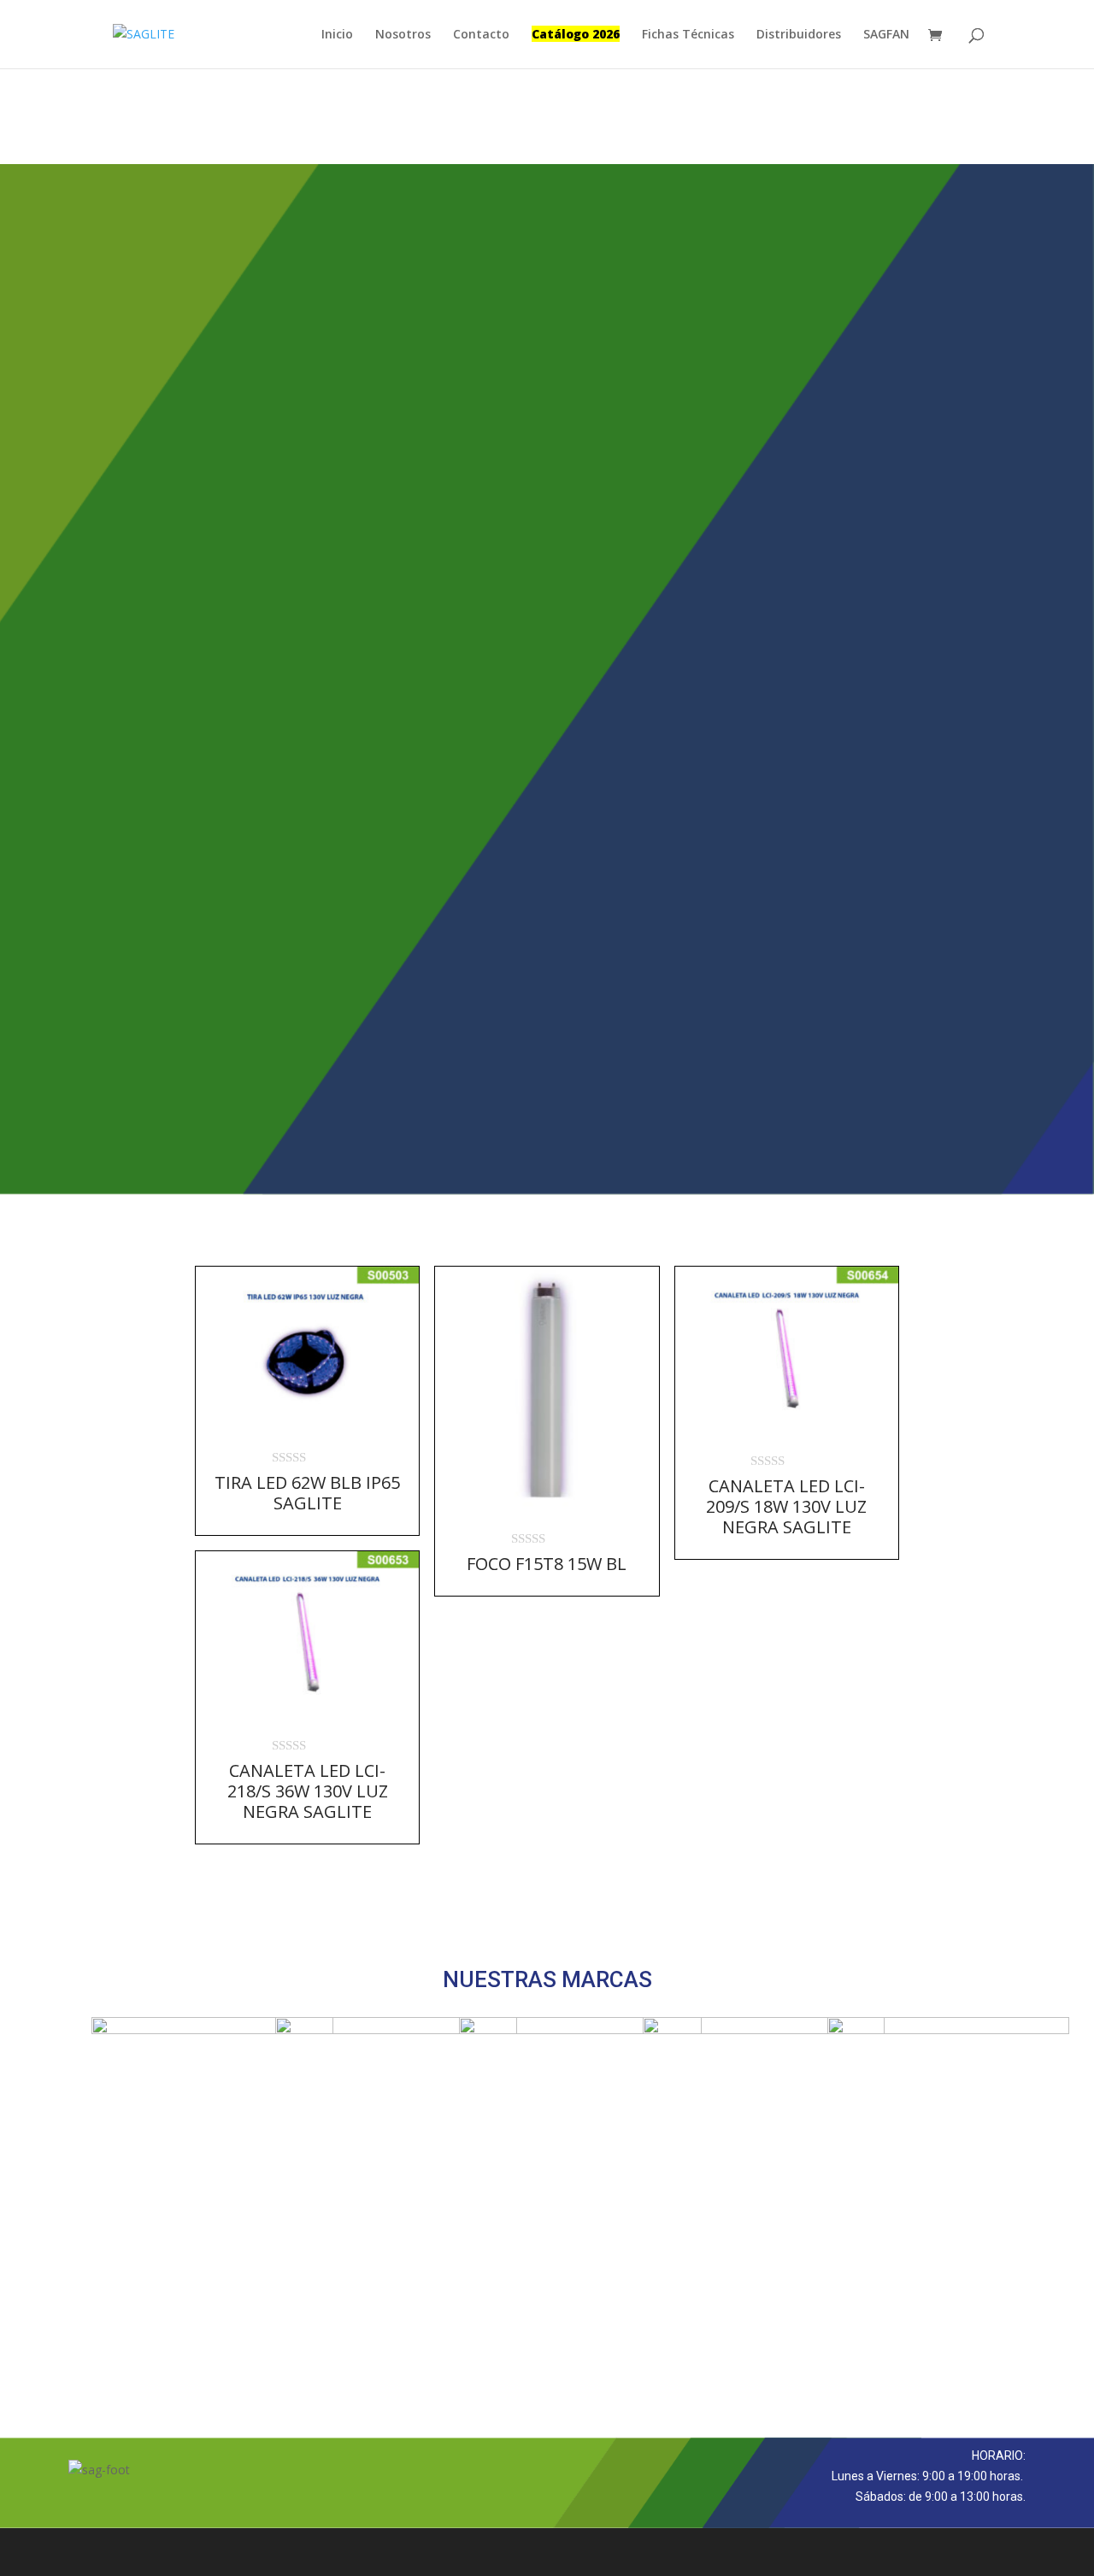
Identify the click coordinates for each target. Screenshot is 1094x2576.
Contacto (481, 35)
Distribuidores (799, 35)
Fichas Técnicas (688, 35)
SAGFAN (886, 35)
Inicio (337, 35)
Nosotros (403, 35)
